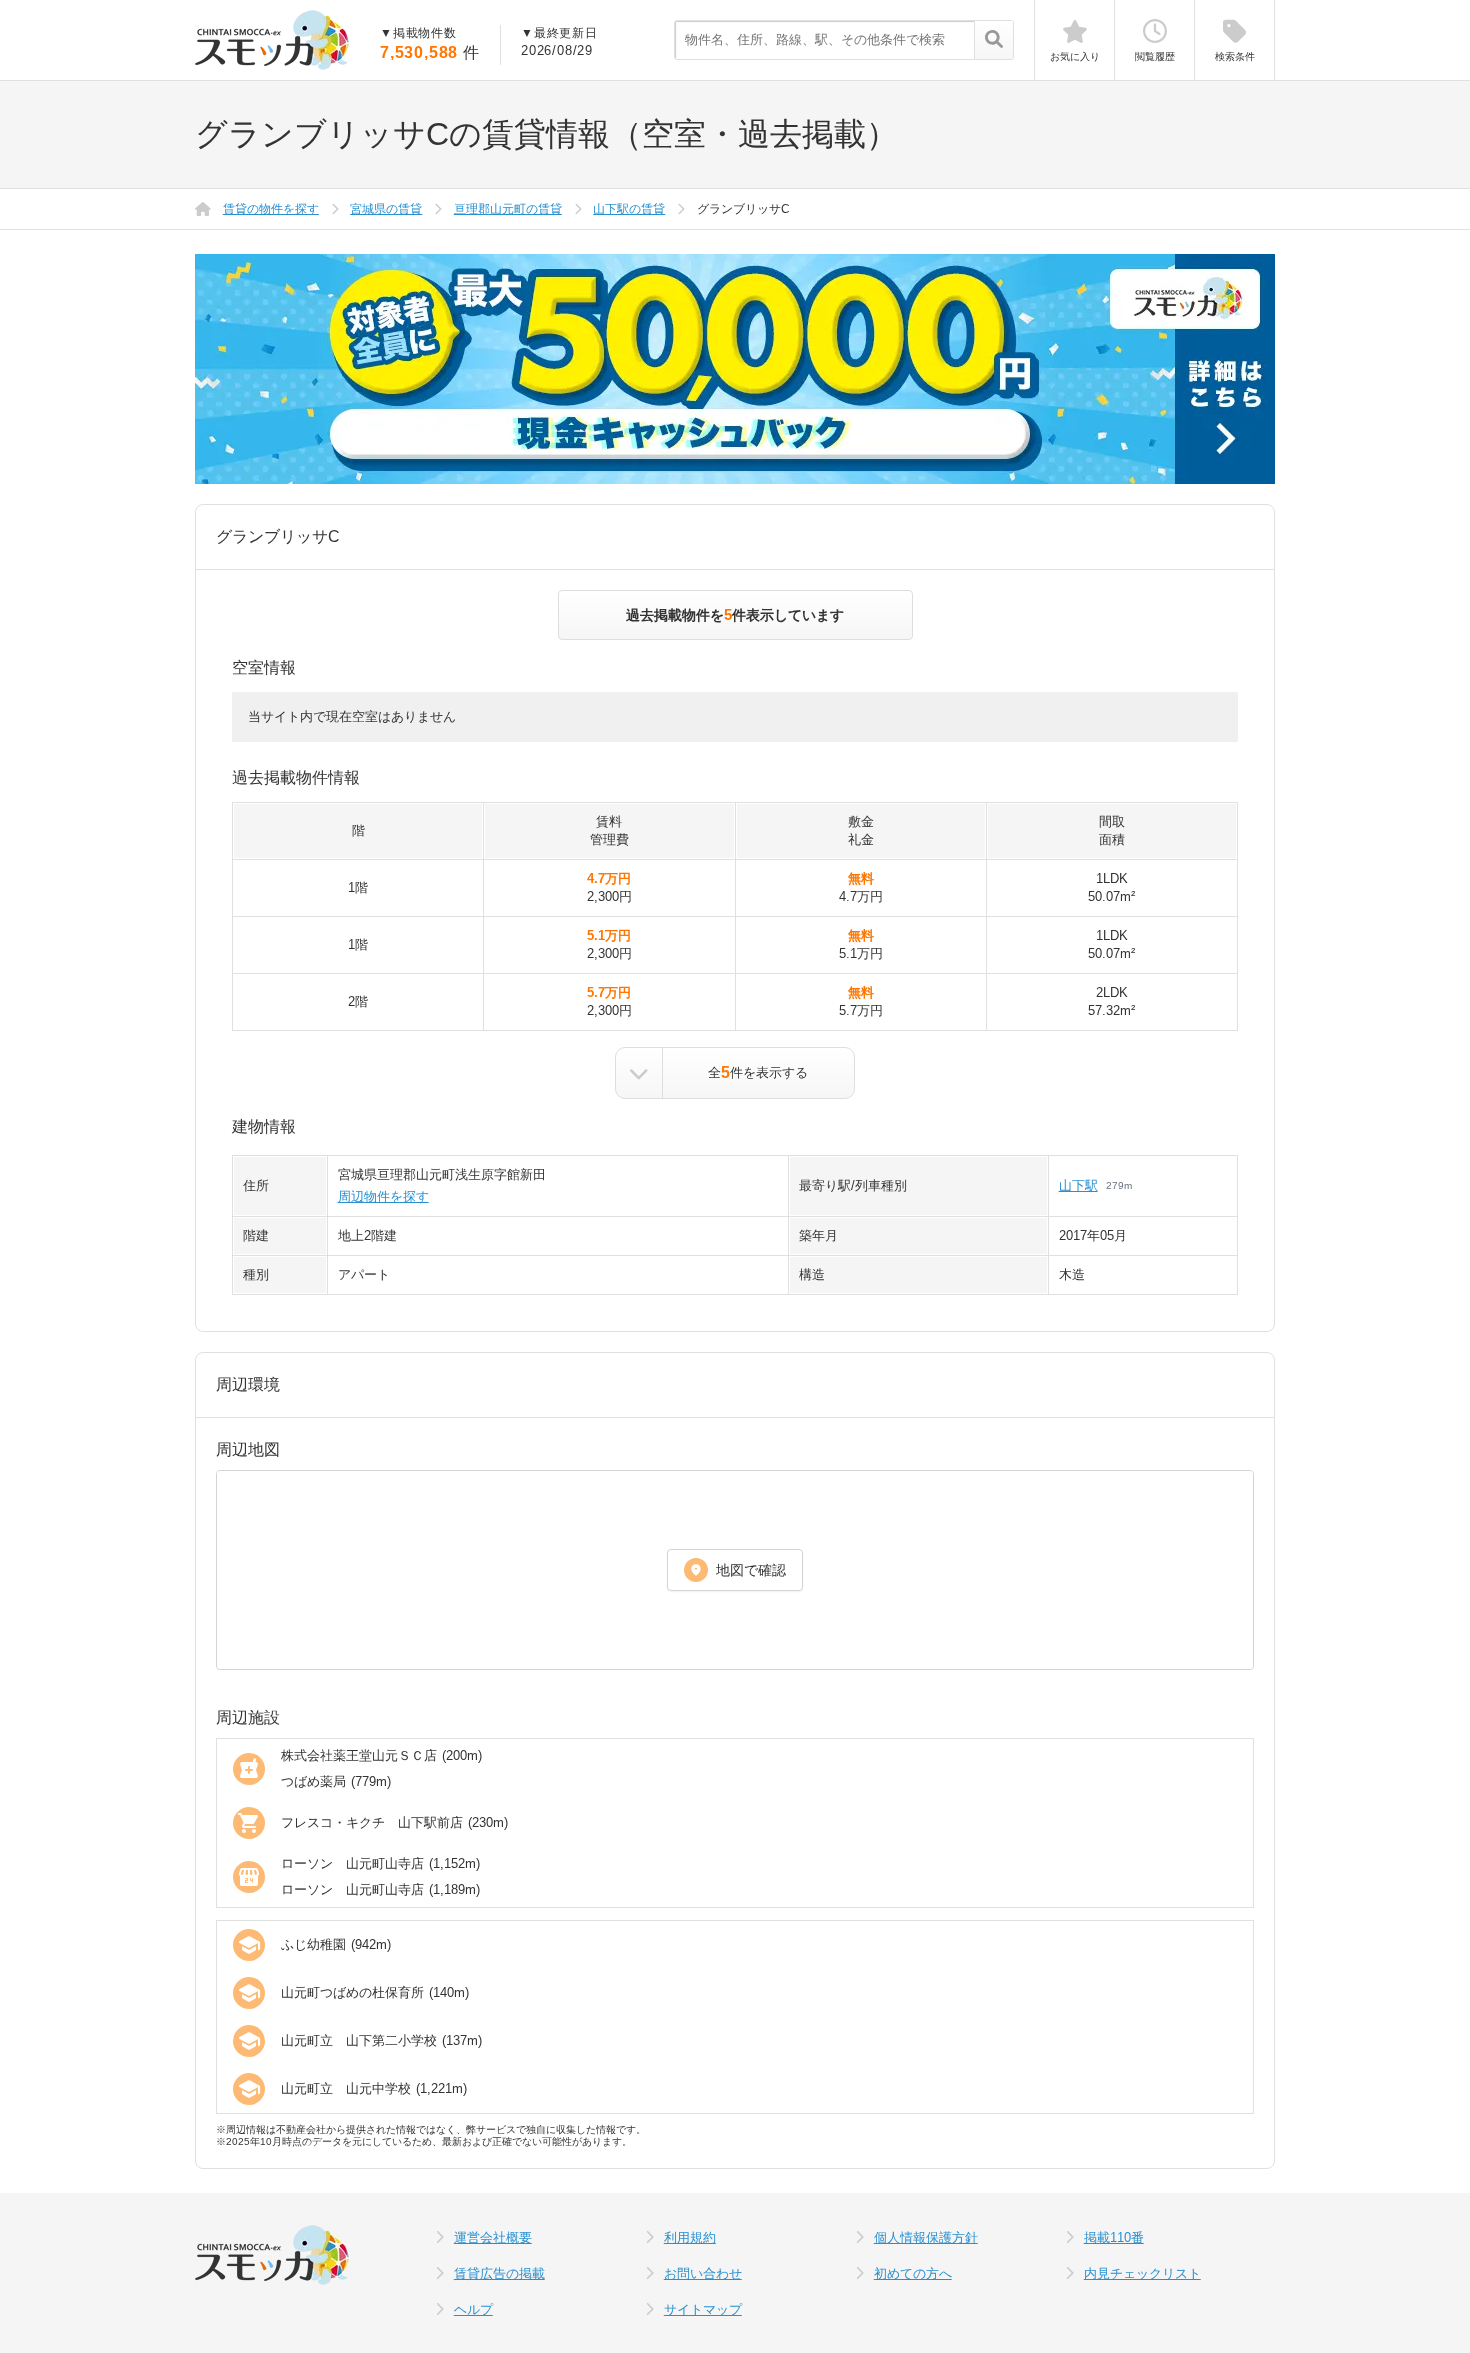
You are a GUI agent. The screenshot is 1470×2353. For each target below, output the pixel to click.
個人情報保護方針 (926, 2237)
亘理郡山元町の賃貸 (508, 209)
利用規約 (690, 2237)
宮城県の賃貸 (386, 209)
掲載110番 (1114, 2237)
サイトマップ (703, 2309)
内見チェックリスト (1142, 2273)
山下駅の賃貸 (629, 209)
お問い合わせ (703, 2273)
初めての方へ (913, 2273)
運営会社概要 (493, 2237)
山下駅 (1078, 1185)
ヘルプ (473, 2309)
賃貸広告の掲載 (499, 2273)
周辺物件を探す (383, 1196)
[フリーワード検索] (993, 41)
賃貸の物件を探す (271, 209)
